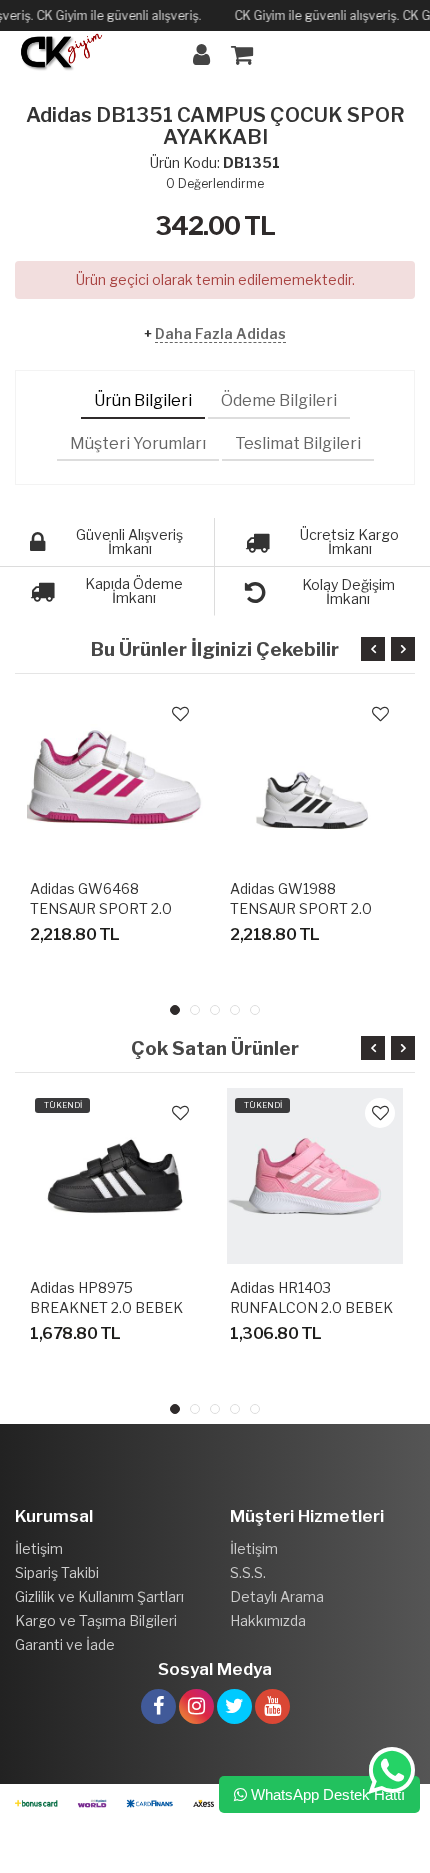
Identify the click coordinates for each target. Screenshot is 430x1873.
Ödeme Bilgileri (279, 400)
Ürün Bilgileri (143, 400)
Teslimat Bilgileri (298, 443)
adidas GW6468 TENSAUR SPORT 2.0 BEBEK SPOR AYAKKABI (112, 908)
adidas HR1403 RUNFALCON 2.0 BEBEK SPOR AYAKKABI (311, 1307)
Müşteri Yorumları (138, 443)
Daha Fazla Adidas (220, 333)
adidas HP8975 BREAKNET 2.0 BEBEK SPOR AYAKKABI (106, 1307)
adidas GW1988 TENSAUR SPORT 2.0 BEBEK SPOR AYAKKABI (312, 908)
